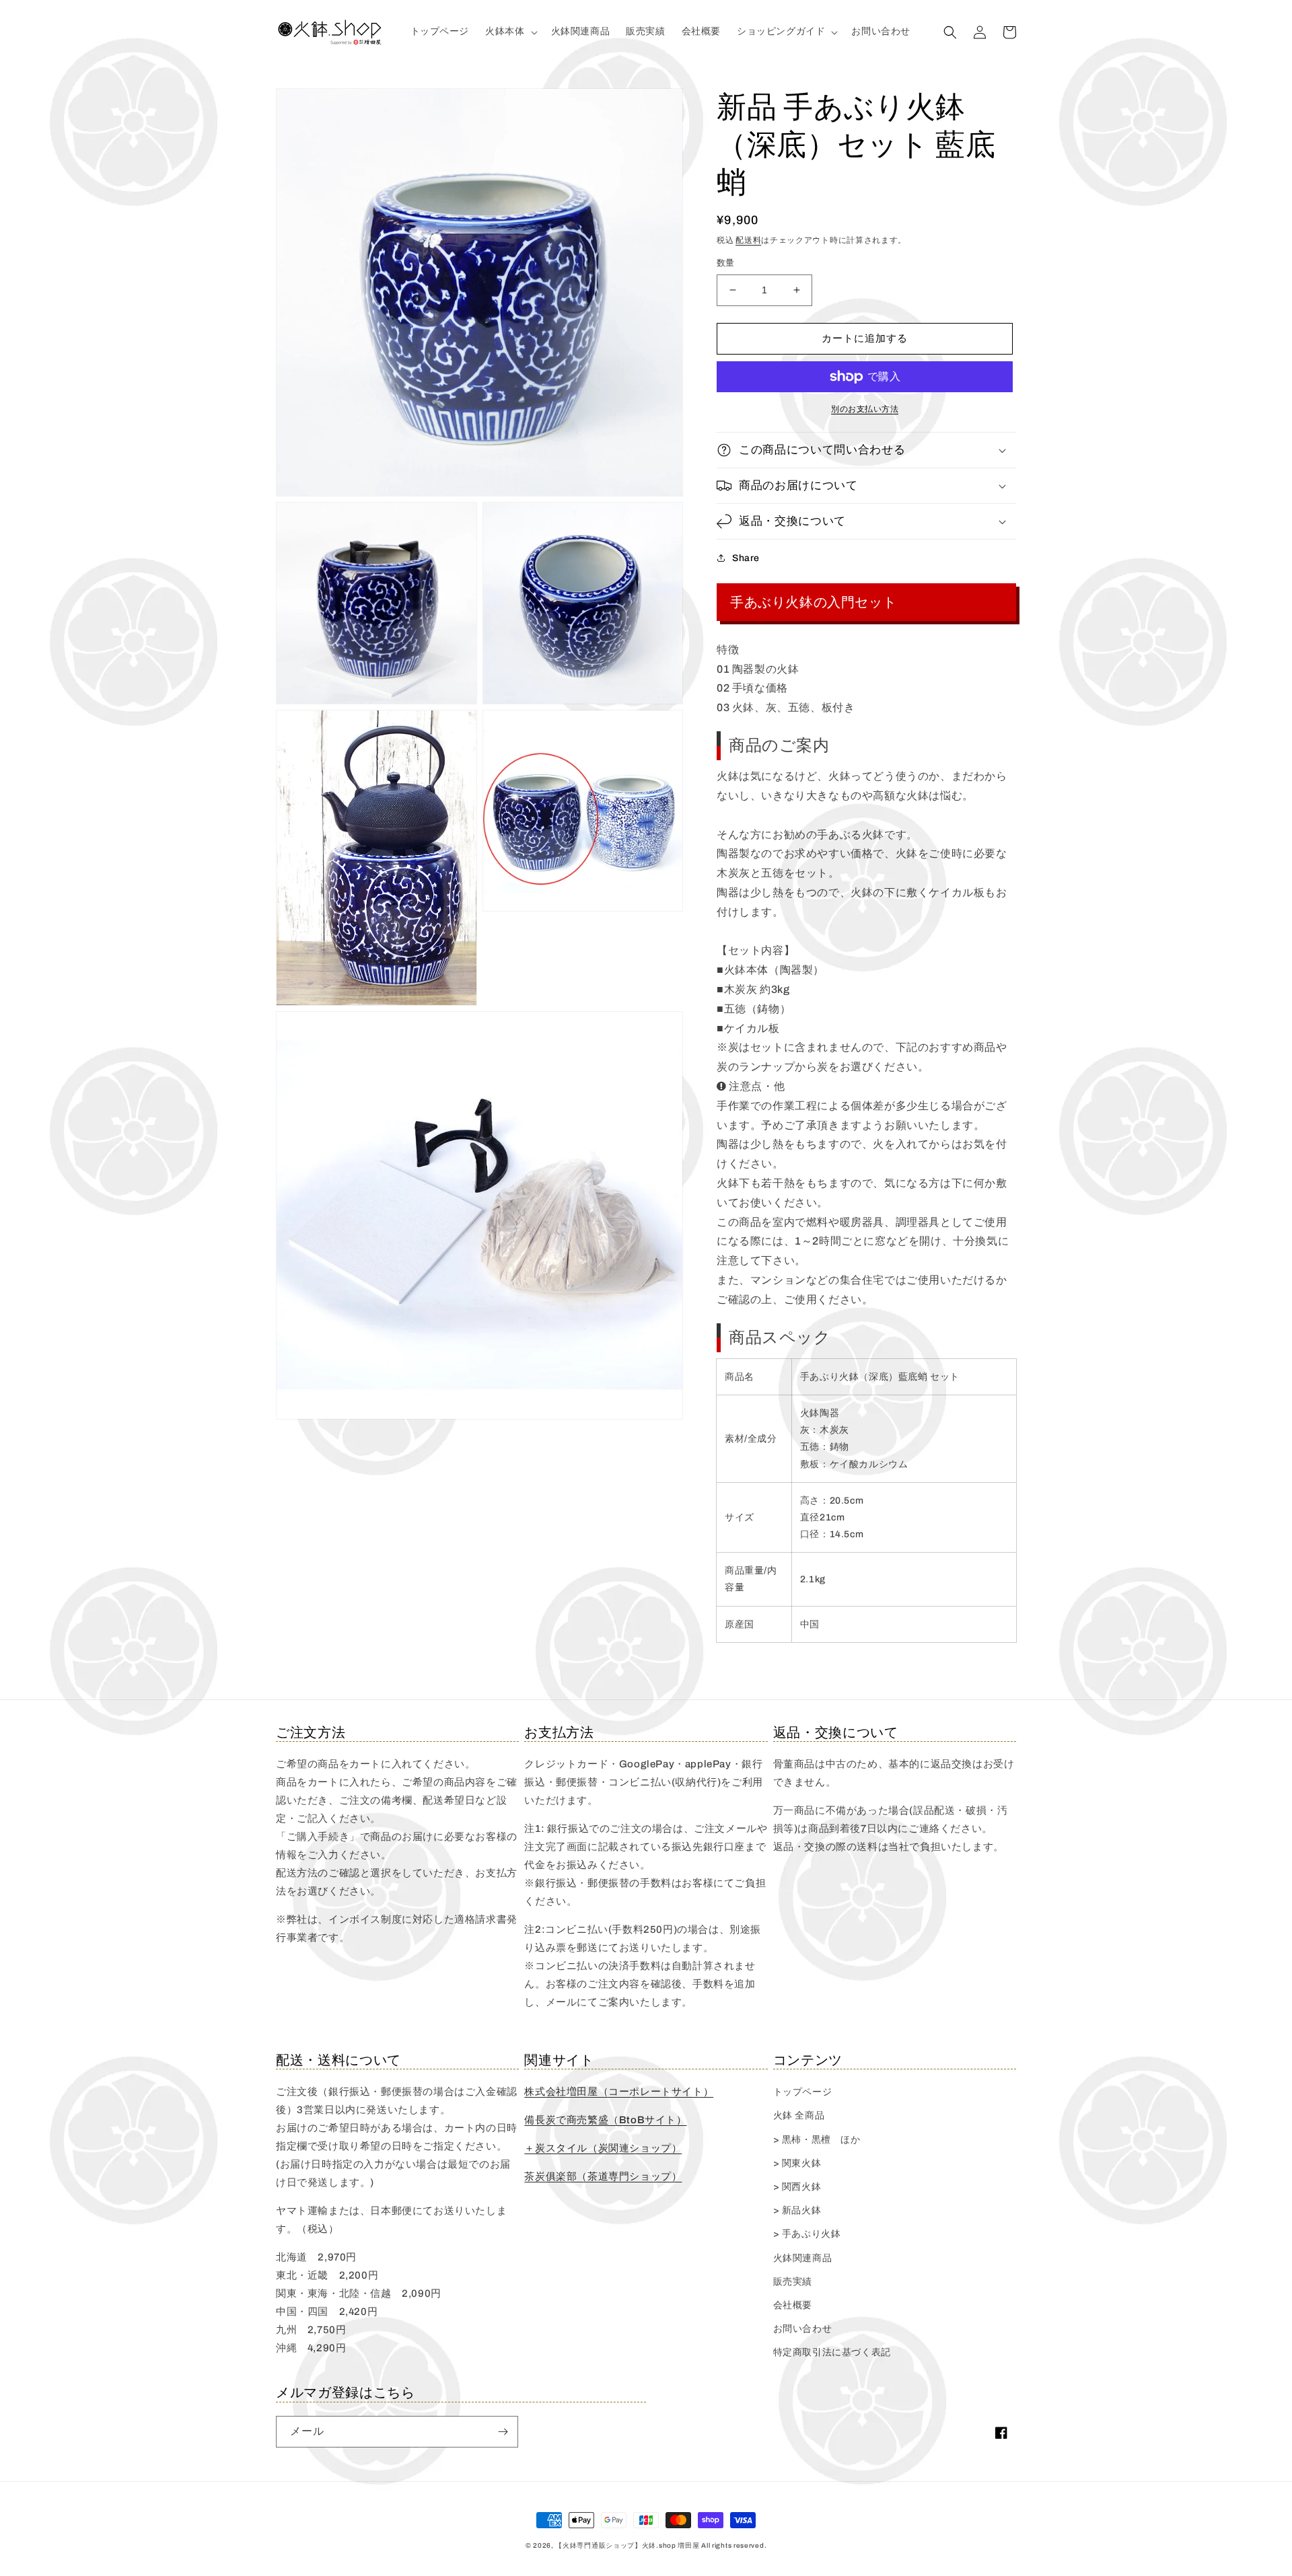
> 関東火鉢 (797, 2163)
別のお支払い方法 (865, 409)
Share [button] (746, 558)
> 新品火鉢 (797, 2210)
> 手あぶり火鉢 (807, 2234)
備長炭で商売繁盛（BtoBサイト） (605, 2120)
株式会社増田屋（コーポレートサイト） (619, 2092)
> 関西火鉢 (797, 2187)
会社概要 (793, 2305)
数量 (726, 263)
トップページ (803, 2092)
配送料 (748, 240)
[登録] (503, 2432)
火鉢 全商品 (799, 2115)
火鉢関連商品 (803, 2258)
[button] (510, 32)
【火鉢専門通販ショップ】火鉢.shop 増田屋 (627, 2545)
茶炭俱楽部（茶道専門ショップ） (603, 2176)
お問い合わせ (803, 2329)
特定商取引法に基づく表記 (832, 2352)
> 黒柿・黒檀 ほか (817, 2140)
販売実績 (793, 2282)
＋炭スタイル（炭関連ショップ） (603, 2148)
